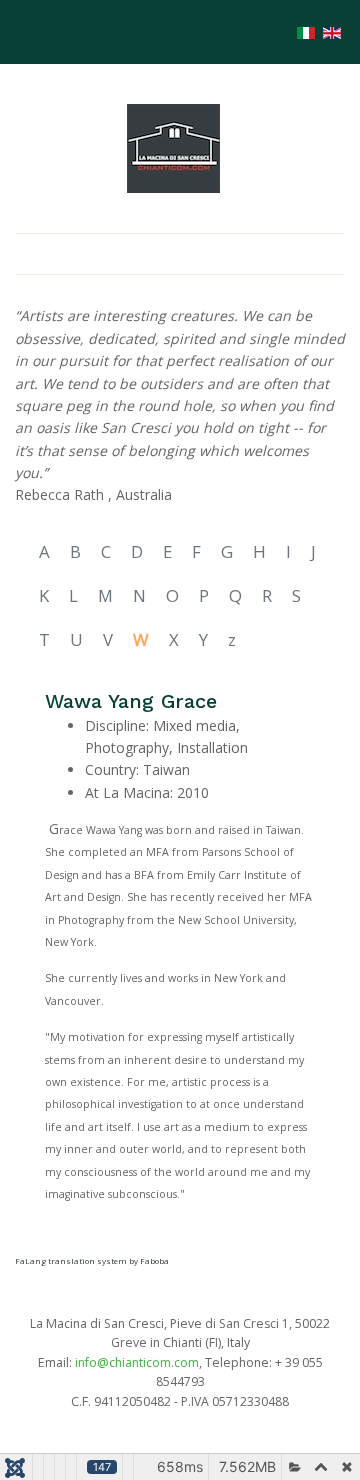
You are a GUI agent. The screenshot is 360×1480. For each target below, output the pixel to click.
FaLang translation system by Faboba (92, 1260)
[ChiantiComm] (173, 147)
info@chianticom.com (137, 1362)
